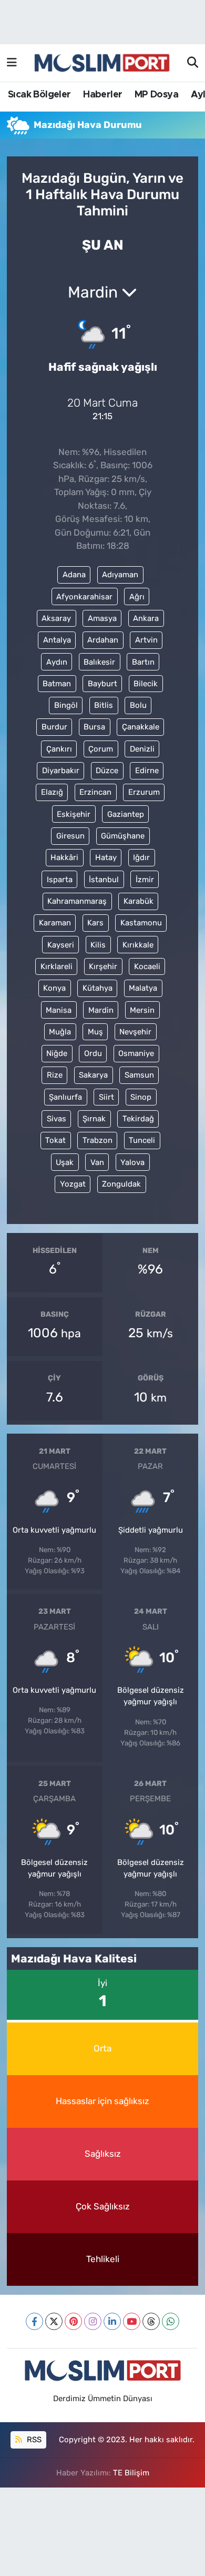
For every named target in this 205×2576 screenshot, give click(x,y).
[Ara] (193, 63)
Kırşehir (103, 966)
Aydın (57, 662)
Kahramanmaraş (77, 901)
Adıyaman (120, 575)
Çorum (101, 749)
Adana (74, 575)
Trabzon (98, 1140)
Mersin (142, 1010)
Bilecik (146, 684)
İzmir (145, 880)
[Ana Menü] (12, 63)
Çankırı (59, 749)
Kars (95, 923)
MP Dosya (156, 95)
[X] (54, 2321)
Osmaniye (136, 1053)
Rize (55, 1075)
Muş (95, 1032)
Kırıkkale (138, 945)
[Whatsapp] (171, 2321)
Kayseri (61, 945)
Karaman (55, 923)
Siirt (106, 1097)
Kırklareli (57, 966)
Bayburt (102, 684)
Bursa (94, 727)
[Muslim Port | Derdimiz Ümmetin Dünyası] (102, 63)
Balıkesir (99, 662)
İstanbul (104, 880)
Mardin (101, 1010)
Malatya (143, 988)
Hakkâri (64, 857)
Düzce (107, 771)
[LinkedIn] (112, 2321)
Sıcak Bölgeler (39, 95)
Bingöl (66, 705)
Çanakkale (141, 727)
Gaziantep (126, 814)
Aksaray (56, 618)
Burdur (54, 727)
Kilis (98, 945)
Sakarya (93, 1075)
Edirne (147, 771)
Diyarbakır (61, 771)
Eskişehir (74, 814)
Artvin (146, 640)
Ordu (93, 1053)
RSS (33, 2440)
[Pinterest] (73, 2321)
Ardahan (103, 640)
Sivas (57, 1119)
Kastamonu (141, 923)
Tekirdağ (138, 1119)
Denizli (142, 749)
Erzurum (144, 792)
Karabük (139, 901)
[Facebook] (34, 2321)
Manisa (59, 1010)
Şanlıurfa (65, 1097)
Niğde (57, 1053)
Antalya (57, 640)
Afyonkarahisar (84, 597)
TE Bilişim (131, 2473)
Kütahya (98, 988)
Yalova (132, 1162)
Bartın (143, 662)
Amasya (102, 618)
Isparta (60, 880)
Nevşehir (135, 1032)
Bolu (138, 705)
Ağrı (137, 597)
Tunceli (142, 1140)
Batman (57, 684)
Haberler (102, 95)
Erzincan (95, 792)
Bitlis (104, 705)
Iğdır (141, 857)
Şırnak (94, 1119)
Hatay (106, 857)
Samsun (139, 1075)
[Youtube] (132, 2321)
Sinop (141, 1097)
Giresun (70, 836)
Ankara (146, 618)
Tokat (55, 1140)
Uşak (65, 1162)
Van (97, 1162)
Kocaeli (147, 966)
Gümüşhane (123, 836)
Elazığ (52, 792)
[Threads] (151, 2321)
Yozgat (73, 1184)
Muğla (60, 1032)
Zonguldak (121, 1184)
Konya (54, 988)
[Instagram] (93, 2321)
